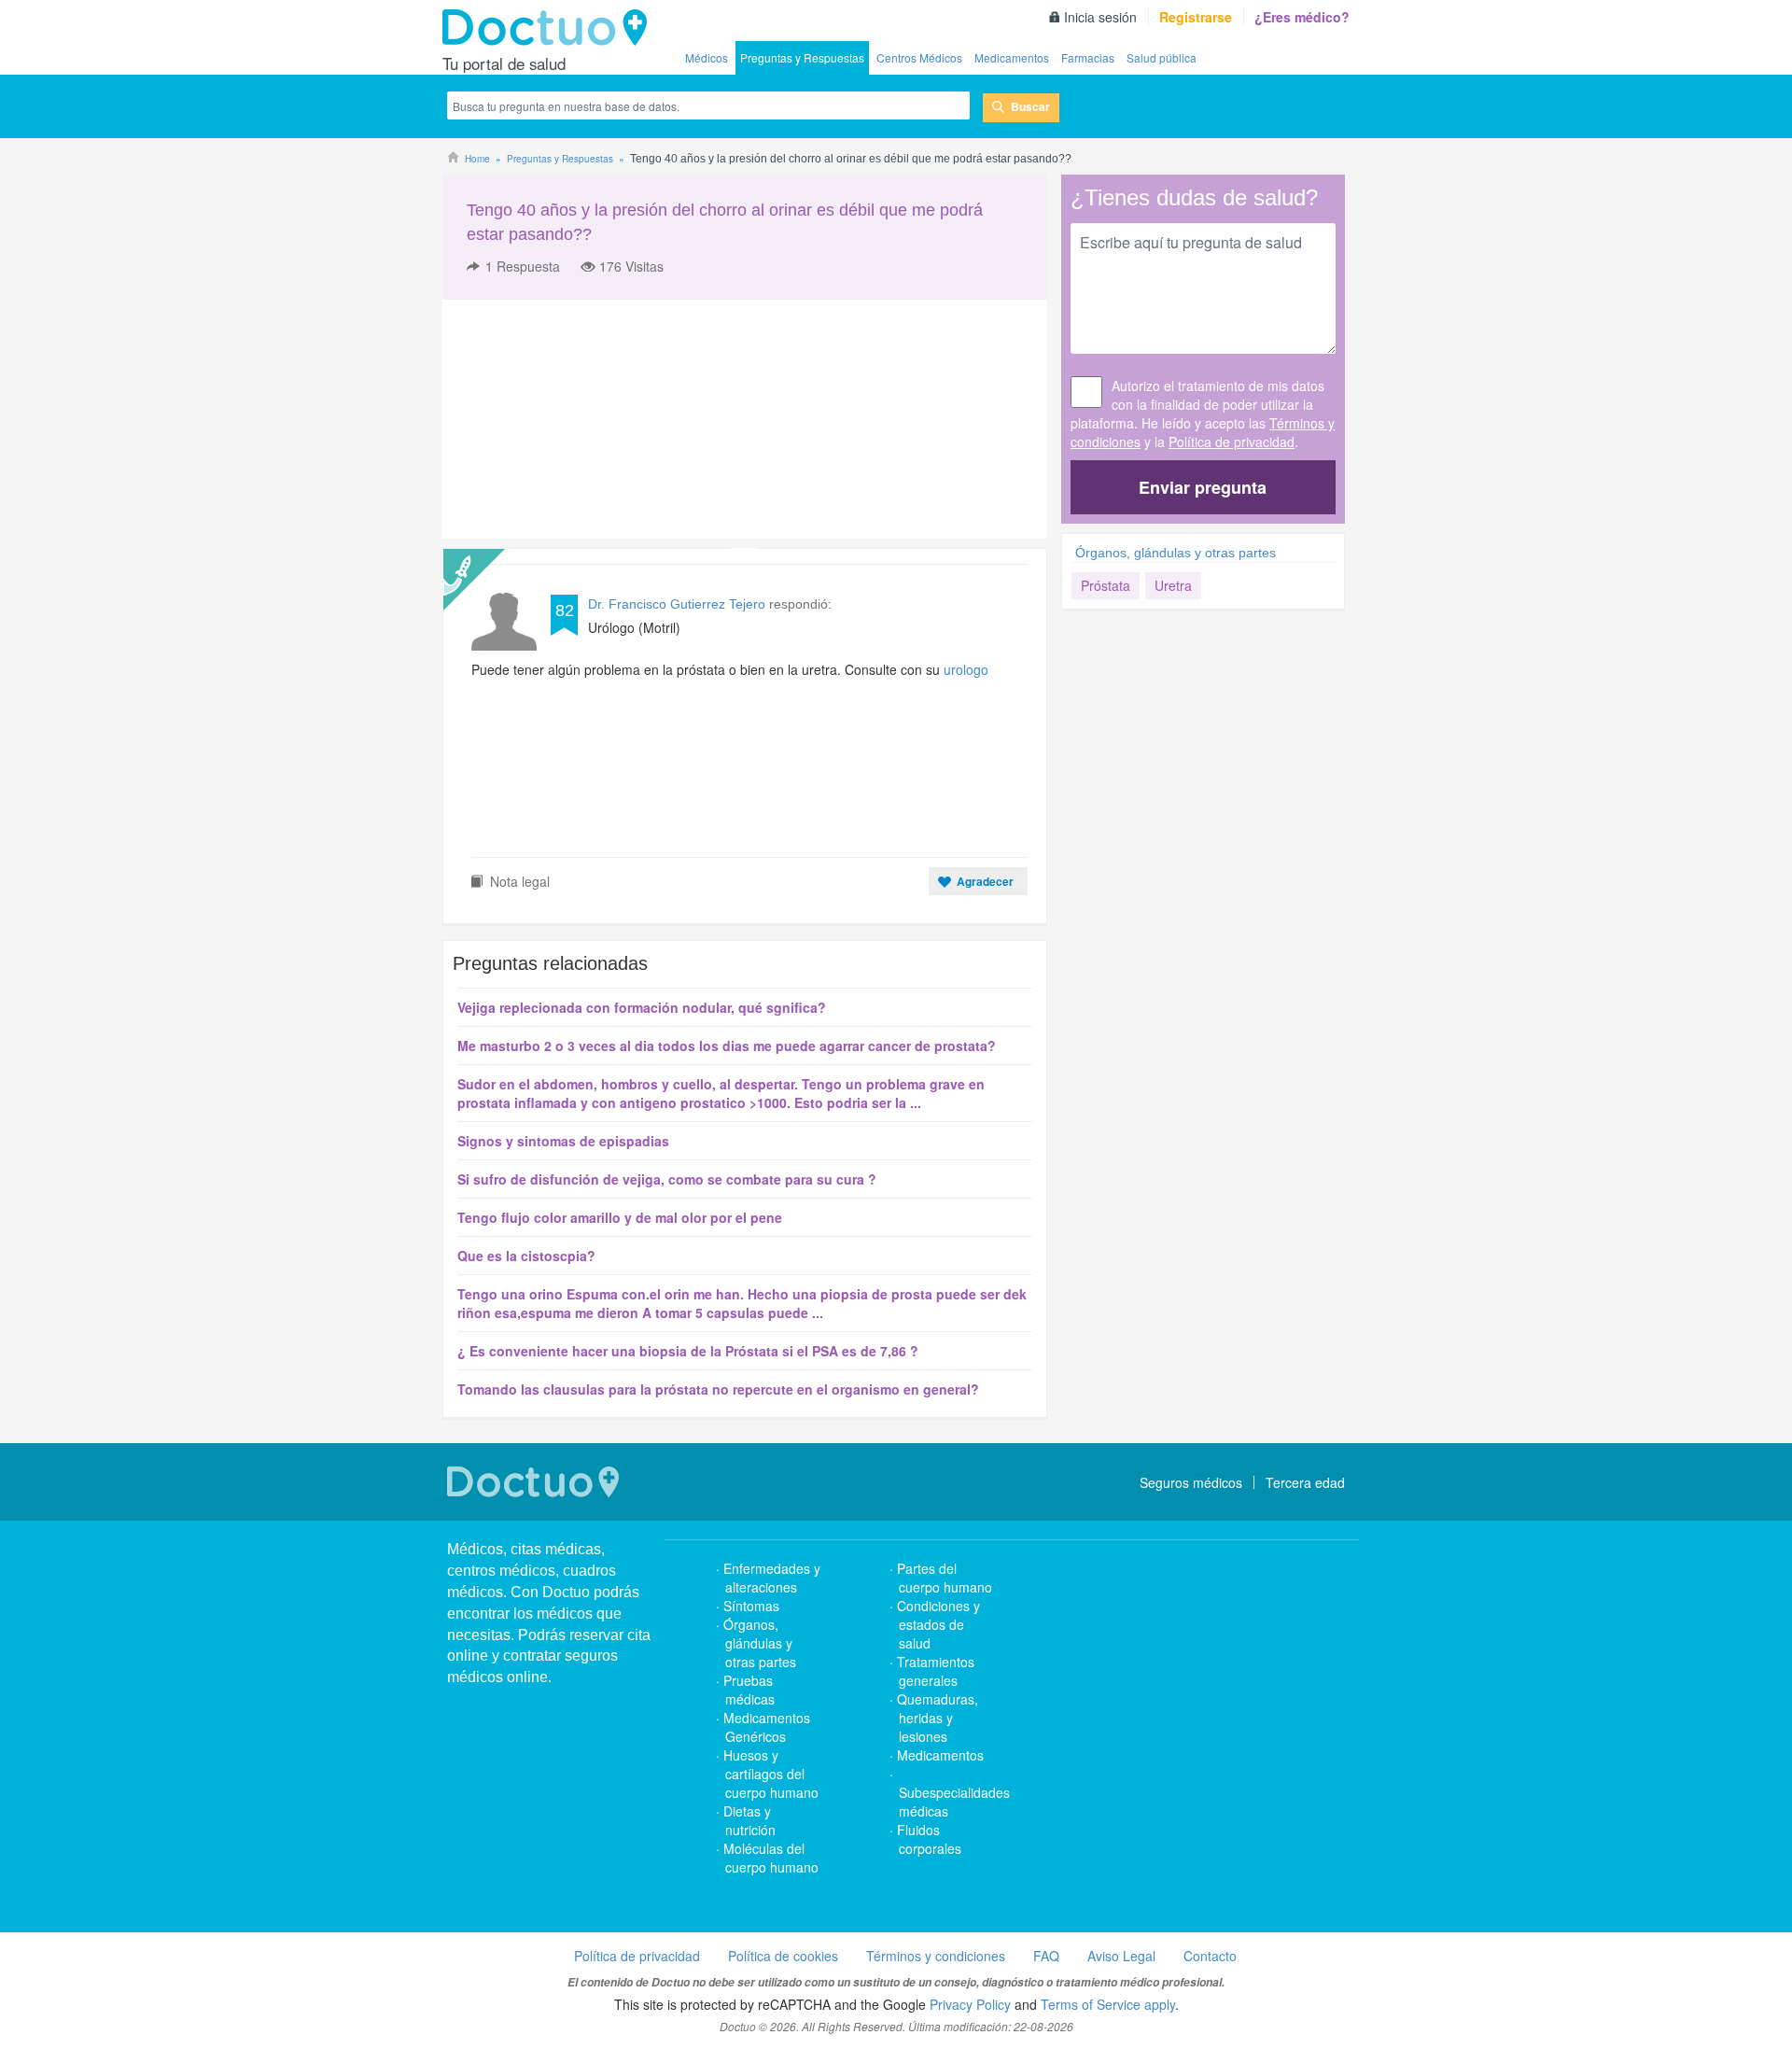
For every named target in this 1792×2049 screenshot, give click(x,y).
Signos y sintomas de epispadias (563, 1141)
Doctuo (550, 28)
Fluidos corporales (929, 1839)
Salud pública (1162, 57)
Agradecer (985, 881)
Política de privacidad (1232, 442)
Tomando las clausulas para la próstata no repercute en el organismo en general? (718, 1389)
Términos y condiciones (936, 1956)
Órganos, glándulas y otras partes (1176, 553)
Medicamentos (1012, 57)
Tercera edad (1305, 1482)
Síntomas (751, 1606)
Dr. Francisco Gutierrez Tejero (677, 604)
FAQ (1046, 1956)
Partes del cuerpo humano (945, 1578)
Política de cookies (783, 1956)
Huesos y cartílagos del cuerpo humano (771, 1774)
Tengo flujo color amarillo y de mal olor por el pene (620, 1217)
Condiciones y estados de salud (938, 1624)
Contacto (1210, 1956)
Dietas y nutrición (749, 1820)
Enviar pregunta (1203, 487)
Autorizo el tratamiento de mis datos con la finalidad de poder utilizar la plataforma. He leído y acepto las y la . (1203, 414)
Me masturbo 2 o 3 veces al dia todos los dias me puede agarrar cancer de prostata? (727, 1046)
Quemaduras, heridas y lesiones (938, 1718)
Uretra (1173, 585)
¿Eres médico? (1302, 17)
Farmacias (1088, 57)
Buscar (1030, 106)
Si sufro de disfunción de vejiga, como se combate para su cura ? (667, 1179)
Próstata (1106, 585)
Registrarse (1196, 17)
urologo (966, 669)
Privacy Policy (970, 2004)
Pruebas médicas (749, 1690)
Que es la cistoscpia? (526, 1256)
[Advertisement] (585, 419)
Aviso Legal (1121, 1956)
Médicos (707, 57)
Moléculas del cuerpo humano (771, 1858)
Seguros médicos (1191, 1482)
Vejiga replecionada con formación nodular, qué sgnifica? (642, 1007)
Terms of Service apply (1108, 2004)
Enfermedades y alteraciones (772, 1578)
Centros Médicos (919, 57)
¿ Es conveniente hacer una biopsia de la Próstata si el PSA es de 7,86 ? (688, 1351)
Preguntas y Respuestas (802, 57)
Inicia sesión (1100, 17)
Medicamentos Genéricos (767, 1727)
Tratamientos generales (936, 1671)
